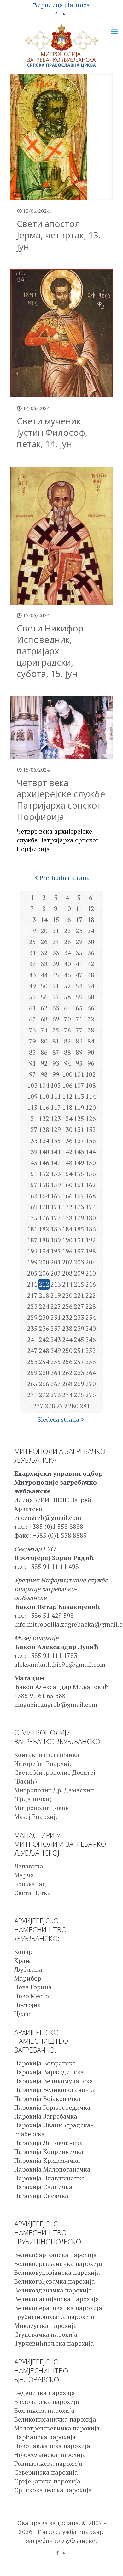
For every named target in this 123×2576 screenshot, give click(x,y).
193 (32, 1251)
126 (91, 1118)
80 (44, 1041)
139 (32, 1152)
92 (44, 1063)
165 (56, 1196)
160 (67, 1185)
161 (79, 1185)
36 (91, 953)
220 (67, 1295)
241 (32, 1339)
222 (91, 1295)
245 (79, 1339)
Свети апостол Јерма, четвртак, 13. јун (59, 235)
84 (91, 1041)
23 (79, 931)
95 (79, 1063)
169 (32, 1207)
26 (44, 942)
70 (67, 1019)
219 (56, 1295)
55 (32, 997)
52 (67, 986)
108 (91, 1085)
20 (44, 931)
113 (79, 1096)
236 (44, 1328)
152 (44, 1174)
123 (56, 1118)
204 (91, 1262)
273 (56, 1395)
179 (79, 1218)
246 (91, 1339)
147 (56, 1163)
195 (56, 1251)
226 (67, 1306)
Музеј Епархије (36, 1817)
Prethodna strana (65, 878)
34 (67, 953)
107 (79, 1085)
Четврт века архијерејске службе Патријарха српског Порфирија (61, 799)
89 (79, 1052)
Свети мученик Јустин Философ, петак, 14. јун (52, 432)
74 (44, 1030)
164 (44, 1196)
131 (79, 1130)
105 (56, 1085)
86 (44, 1052)
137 (79, 1141)
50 (44, 986)
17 (79, 920)
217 (32, 1295)
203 (79, 1262)
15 (56, 920)
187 (32, 1240)
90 (91, 1052)
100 (67, 1074)
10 (67, 908)
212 (44, 1284)
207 (56, 1273)
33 (56, 953)
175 (32, 1218)
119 (79, 1107)
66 (91, 1008)
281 (85, 1406)
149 (79, 1163)
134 (44, 1141)
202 (67, 1262)
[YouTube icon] (64, 14)
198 (91, 1251)
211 (32, 1284)
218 (44, 1295)
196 (67, 1251)
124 (67, 1118)
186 (91, 1229)
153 (56, 1174)
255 (56, 1362)
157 (32, 1185)
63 (56, 1008)
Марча (24, 1875)
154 (67, 1174)
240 (91, 1328)
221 (79, 1295)
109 (32, 1096)
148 (67, 1163)
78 (91, 1030)
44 (44, 975)
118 (67, 1107)
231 (56, 1317)
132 (91, 1130)
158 (44, 1185)
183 (56, 1229)
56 (44, 997)
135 (56, 1141)
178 (67, 1218)
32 (44, 953)
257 (79, 1362)
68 (44, 1019)
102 (91, 1074)
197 (79, 1251)
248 (44, 1351)
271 (32, 1395)
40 (67, 964)
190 (67, 1240)
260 (44, 1373)
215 (79, 1284)
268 (67, 1384)
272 (44, 1395)
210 (91, 1273)
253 (32, 1362)
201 (56, 1262)
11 (79, 908)
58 (67, 997)
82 (67, 1041)
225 (56, 1306)
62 (44, 1008)
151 (32, 1174)
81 (56, 1041)
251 (79, 1351)
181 (32, 1229)
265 (32, 1384)
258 (91, 1362)
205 (32, 1273)
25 (32, 942)
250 (67, 1351)
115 (32, 1107)
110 (44, 1096)
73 (32, 1030)
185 (79, 1229)
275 (79, 1395)
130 (67, 1130)
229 (32, 1317)
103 (32, 1085)
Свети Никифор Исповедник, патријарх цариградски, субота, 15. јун (50, 651)
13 (32, 920)
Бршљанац (30, 1884)
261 (56, 1373)
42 (91, 964)
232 (67, 1317)
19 (32, 931)
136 (67, 1141)
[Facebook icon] (56, 14)
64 (67, 1008)
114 (91, 1096)
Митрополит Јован (42, 1808)
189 (56, 1240)
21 (56, 931)
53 (79, 986)
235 (32, 1328)
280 (73, 1406)
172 (67, 1207)
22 (67, 931)
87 (56, 1052)
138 (91, 1141)
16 (67, 920)
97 (32, 1074)
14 (44, 920)
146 (44, 1163)
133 (32, 1141)
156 (91, 1174)
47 (79, 975)
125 (79, 1118)
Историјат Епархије (43, 1763)
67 (32, 1019)
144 (91, 1152)
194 (44, 1251)
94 (67, 1063)
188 (44, 1240)
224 (44, 1306)
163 (32, 1196)
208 (67, 1273)
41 (79, 964)
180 (91, 1218)
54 (91, 986)
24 (91, 931)
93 (56, 1063)
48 (91, 975)
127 (32, 1130)
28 (67, 942)
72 (91, 1019)
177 (56, 1218)
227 (79, 1306)
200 (44, 1262)
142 (67, 1152)
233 (79, 1317)
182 (44, 1229)
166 (67, 1196)
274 (67, 1395)
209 (79, 1273)
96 (91, 1063)
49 (32, 986)
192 (91, 1240)
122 (44, 1118)
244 (67, 1339)
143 (79, 1152)
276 (91, 1395)
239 (79, 1328)
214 (67, 1284)
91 (32, 1063)
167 (79, 1196)
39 (56, 964)
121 (32, 1118)
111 (56, 1096)
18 (91, 920)
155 (79, 1174)
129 (56, 1130)
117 (56, 1107)
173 (79, 1207)
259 (32, 1373)
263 (79, 1373)
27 (56, 942)
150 (91, 1163)
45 (56, 975)
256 (67, 1362)
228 (91, 1306)
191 (79, 1240)
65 (79, 1008)
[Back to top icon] (110, 2563)
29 (79, 942)
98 (44, 1074)
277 (38, 1406)
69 (56, 1019)
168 (91, 1196)
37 (32, 964)
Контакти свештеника (47, 1755)
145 (32, 1163)
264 (91, 1373)
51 (56, 986)
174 (91, 1207)
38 (44, 964)
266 (44, 1384)
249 (56, 1351)
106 (67, 1085)
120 (91, 1107)
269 (79, 1384)
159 (56, 1185)
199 (32, 1262)
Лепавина (29, 1866)
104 (44, 1085)
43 (32, 975)
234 (91, 1317)
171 (56, 1207)
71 (79, 1019)
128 (44, 1130)
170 (44, 1207)
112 (67, 1096)
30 (91, 942)
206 (44, 1273)
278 (50, 1406)
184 (67, 1229)
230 (44, 1317)
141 (56, 1152)
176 (44, 1218)
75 (56, 1030)
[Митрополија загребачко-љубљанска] (61, 46)
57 (56, 997)
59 (79, 997)
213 (56, 1284)
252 (91, 1351)
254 (44, 1362)
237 (56, 1328)
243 (56, 1339)
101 (79, 1074)
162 (91, 1185)
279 (62, 1406)
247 (32, 1351)
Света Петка (32, 1893)
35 (79, 953)
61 (32, 1008)
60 (91, 997)
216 (91, 1284)
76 (67, 1030)
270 (91, 1384)
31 (32, 953)
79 (32, 1041)
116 (44, 1107)
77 (79, 1030)
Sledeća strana (59, 1419)
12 (91, 908)
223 (32, 1306)
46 (67, 975)
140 (44, 1152)
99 (56, 1074)
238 (67, 1328)
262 (67, 1373)
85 (32, 1052)
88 (67, 1052)
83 (79, 1041)
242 (44, 1339)
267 (56, 1384)
